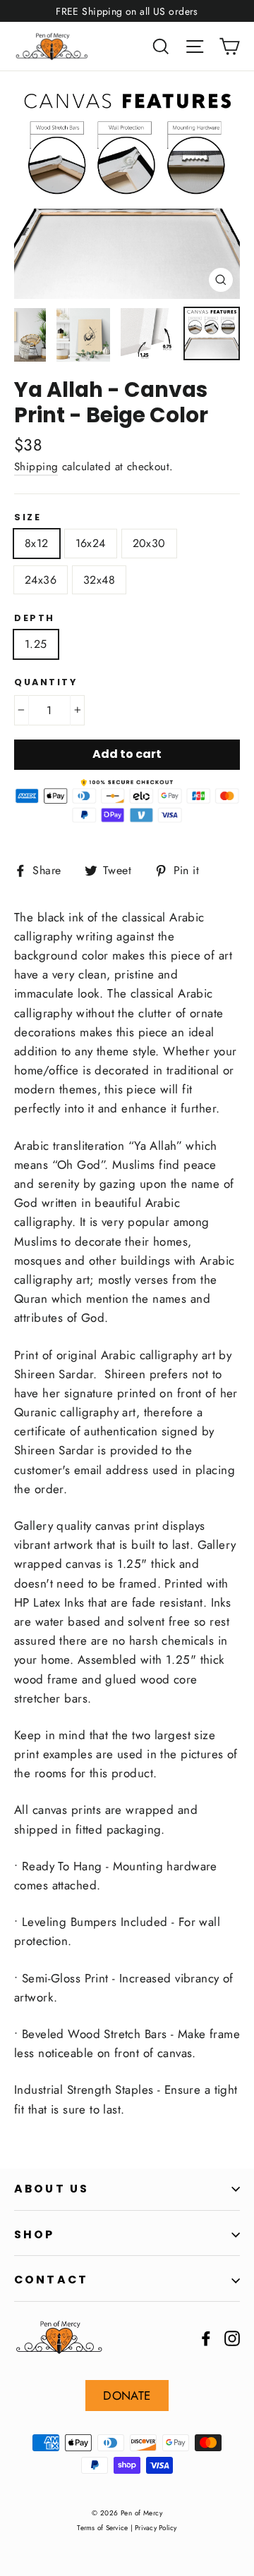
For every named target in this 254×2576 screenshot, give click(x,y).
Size (28, 517)
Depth (35, 618)
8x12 (37, 543)
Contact (51, 2280)
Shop (35, 2234)
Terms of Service (102, 2528)
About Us (52, 2189)
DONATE (127, 2396)
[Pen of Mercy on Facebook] (206, 2337)
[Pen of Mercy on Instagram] (232, 2337)
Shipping (36, 467)
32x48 (99, 580)
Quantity (46, 682)
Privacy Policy (156, 2528)
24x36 (41, 580)
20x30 (149, 543)
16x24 (91, 543)
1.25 (36, 644)
